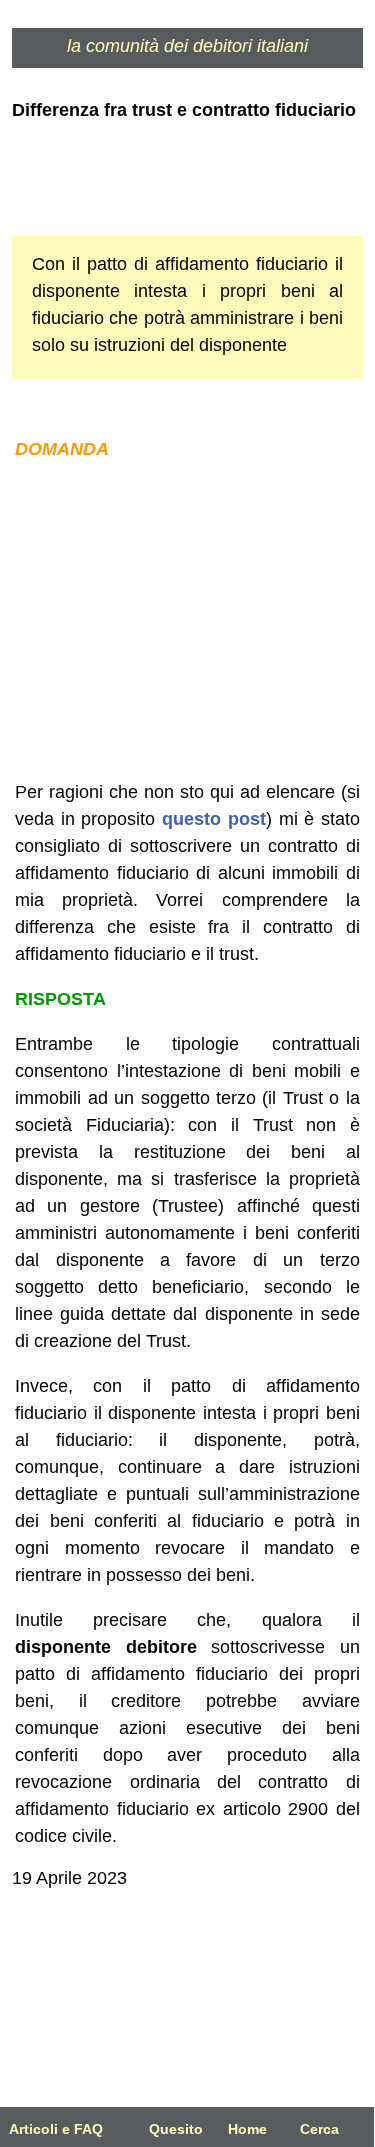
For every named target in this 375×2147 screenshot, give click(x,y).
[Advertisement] (188, 621)
